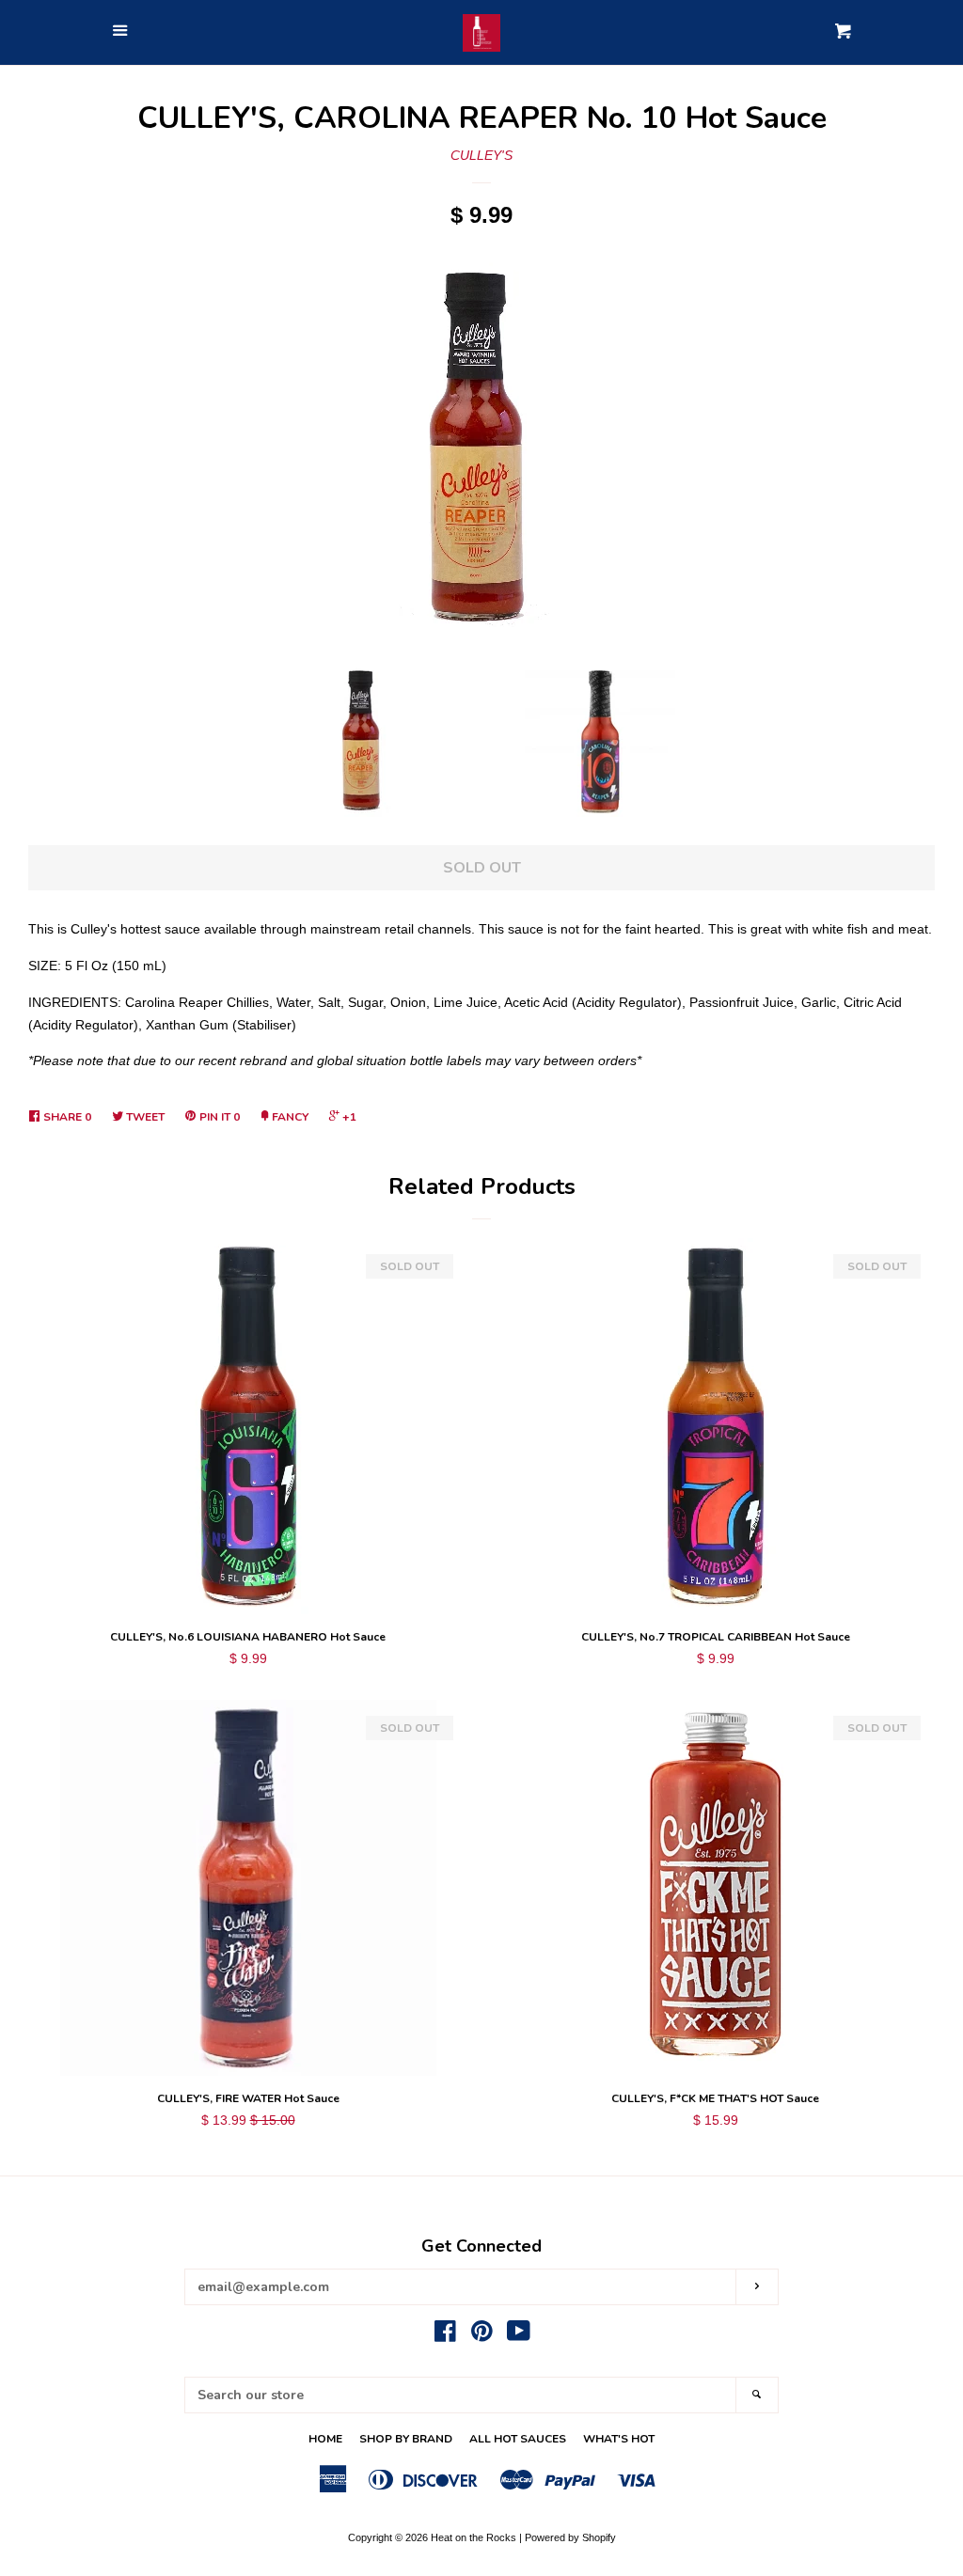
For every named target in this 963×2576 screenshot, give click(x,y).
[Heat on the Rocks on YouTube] (519, 2335)
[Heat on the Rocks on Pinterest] (482, 2335)
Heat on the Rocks (474, 2537)
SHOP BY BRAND (406, 2439)
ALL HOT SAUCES (518, 2439)
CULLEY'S (481, 155)
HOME (325, 2439)
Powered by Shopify (570, 2537)
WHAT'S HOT (619, 2439)
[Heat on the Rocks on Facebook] (445, 2335)
